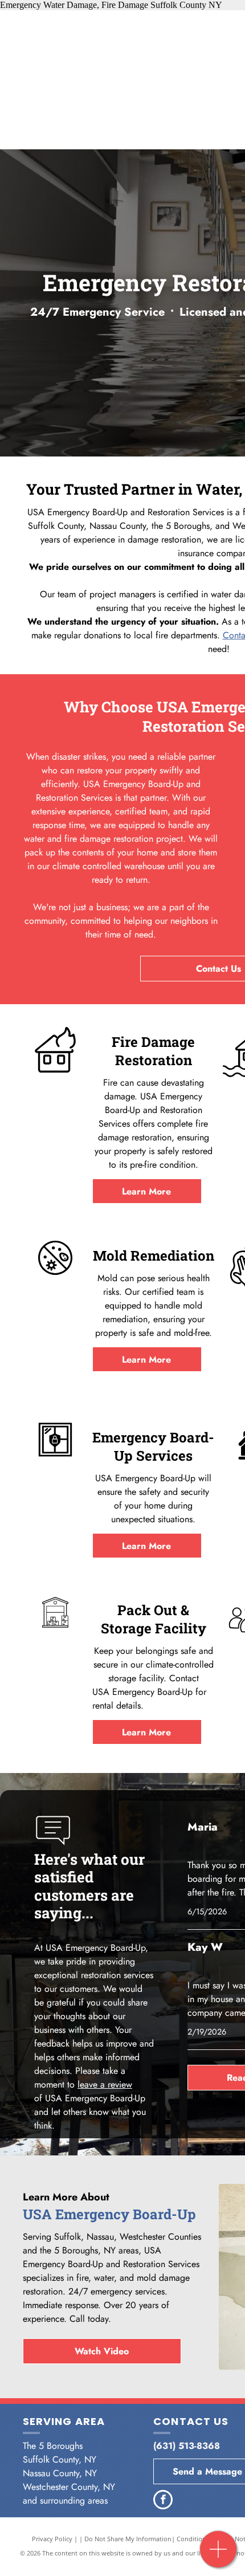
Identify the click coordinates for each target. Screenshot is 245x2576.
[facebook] (163, 2501)
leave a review (105, 2084)
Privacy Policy (52, 2539)
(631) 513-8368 (187, 2446)
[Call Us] (219, 2555)
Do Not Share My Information (128, 2539)
